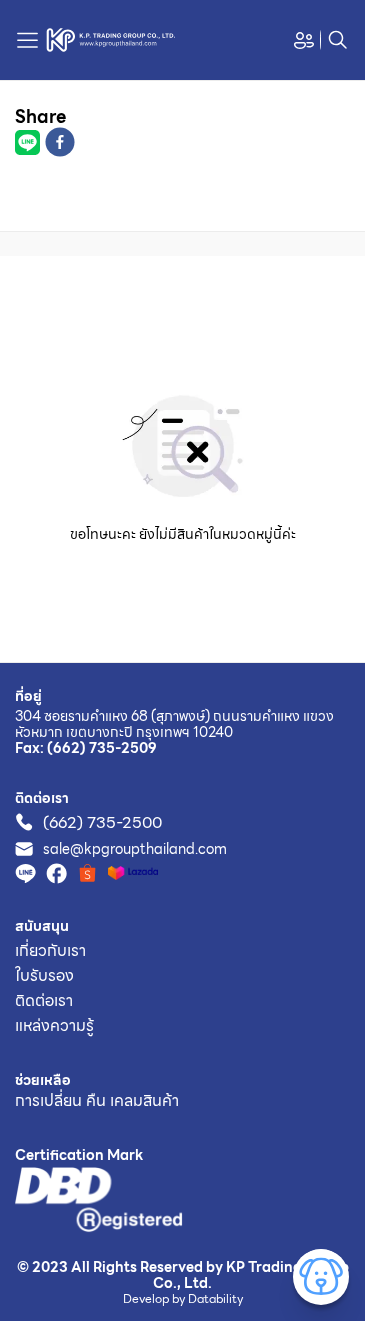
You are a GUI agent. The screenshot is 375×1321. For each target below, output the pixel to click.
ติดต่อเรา (44, 1000)
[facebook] (60, 145)
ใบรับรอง (44, 975)
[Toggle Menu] (321, 1277)
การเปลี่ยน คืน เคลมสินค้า (97, 1100)
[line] (27, 146)
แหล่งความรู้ (54, 1025)
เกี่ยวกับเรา (50, 950)
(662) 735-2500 (102, 822)
